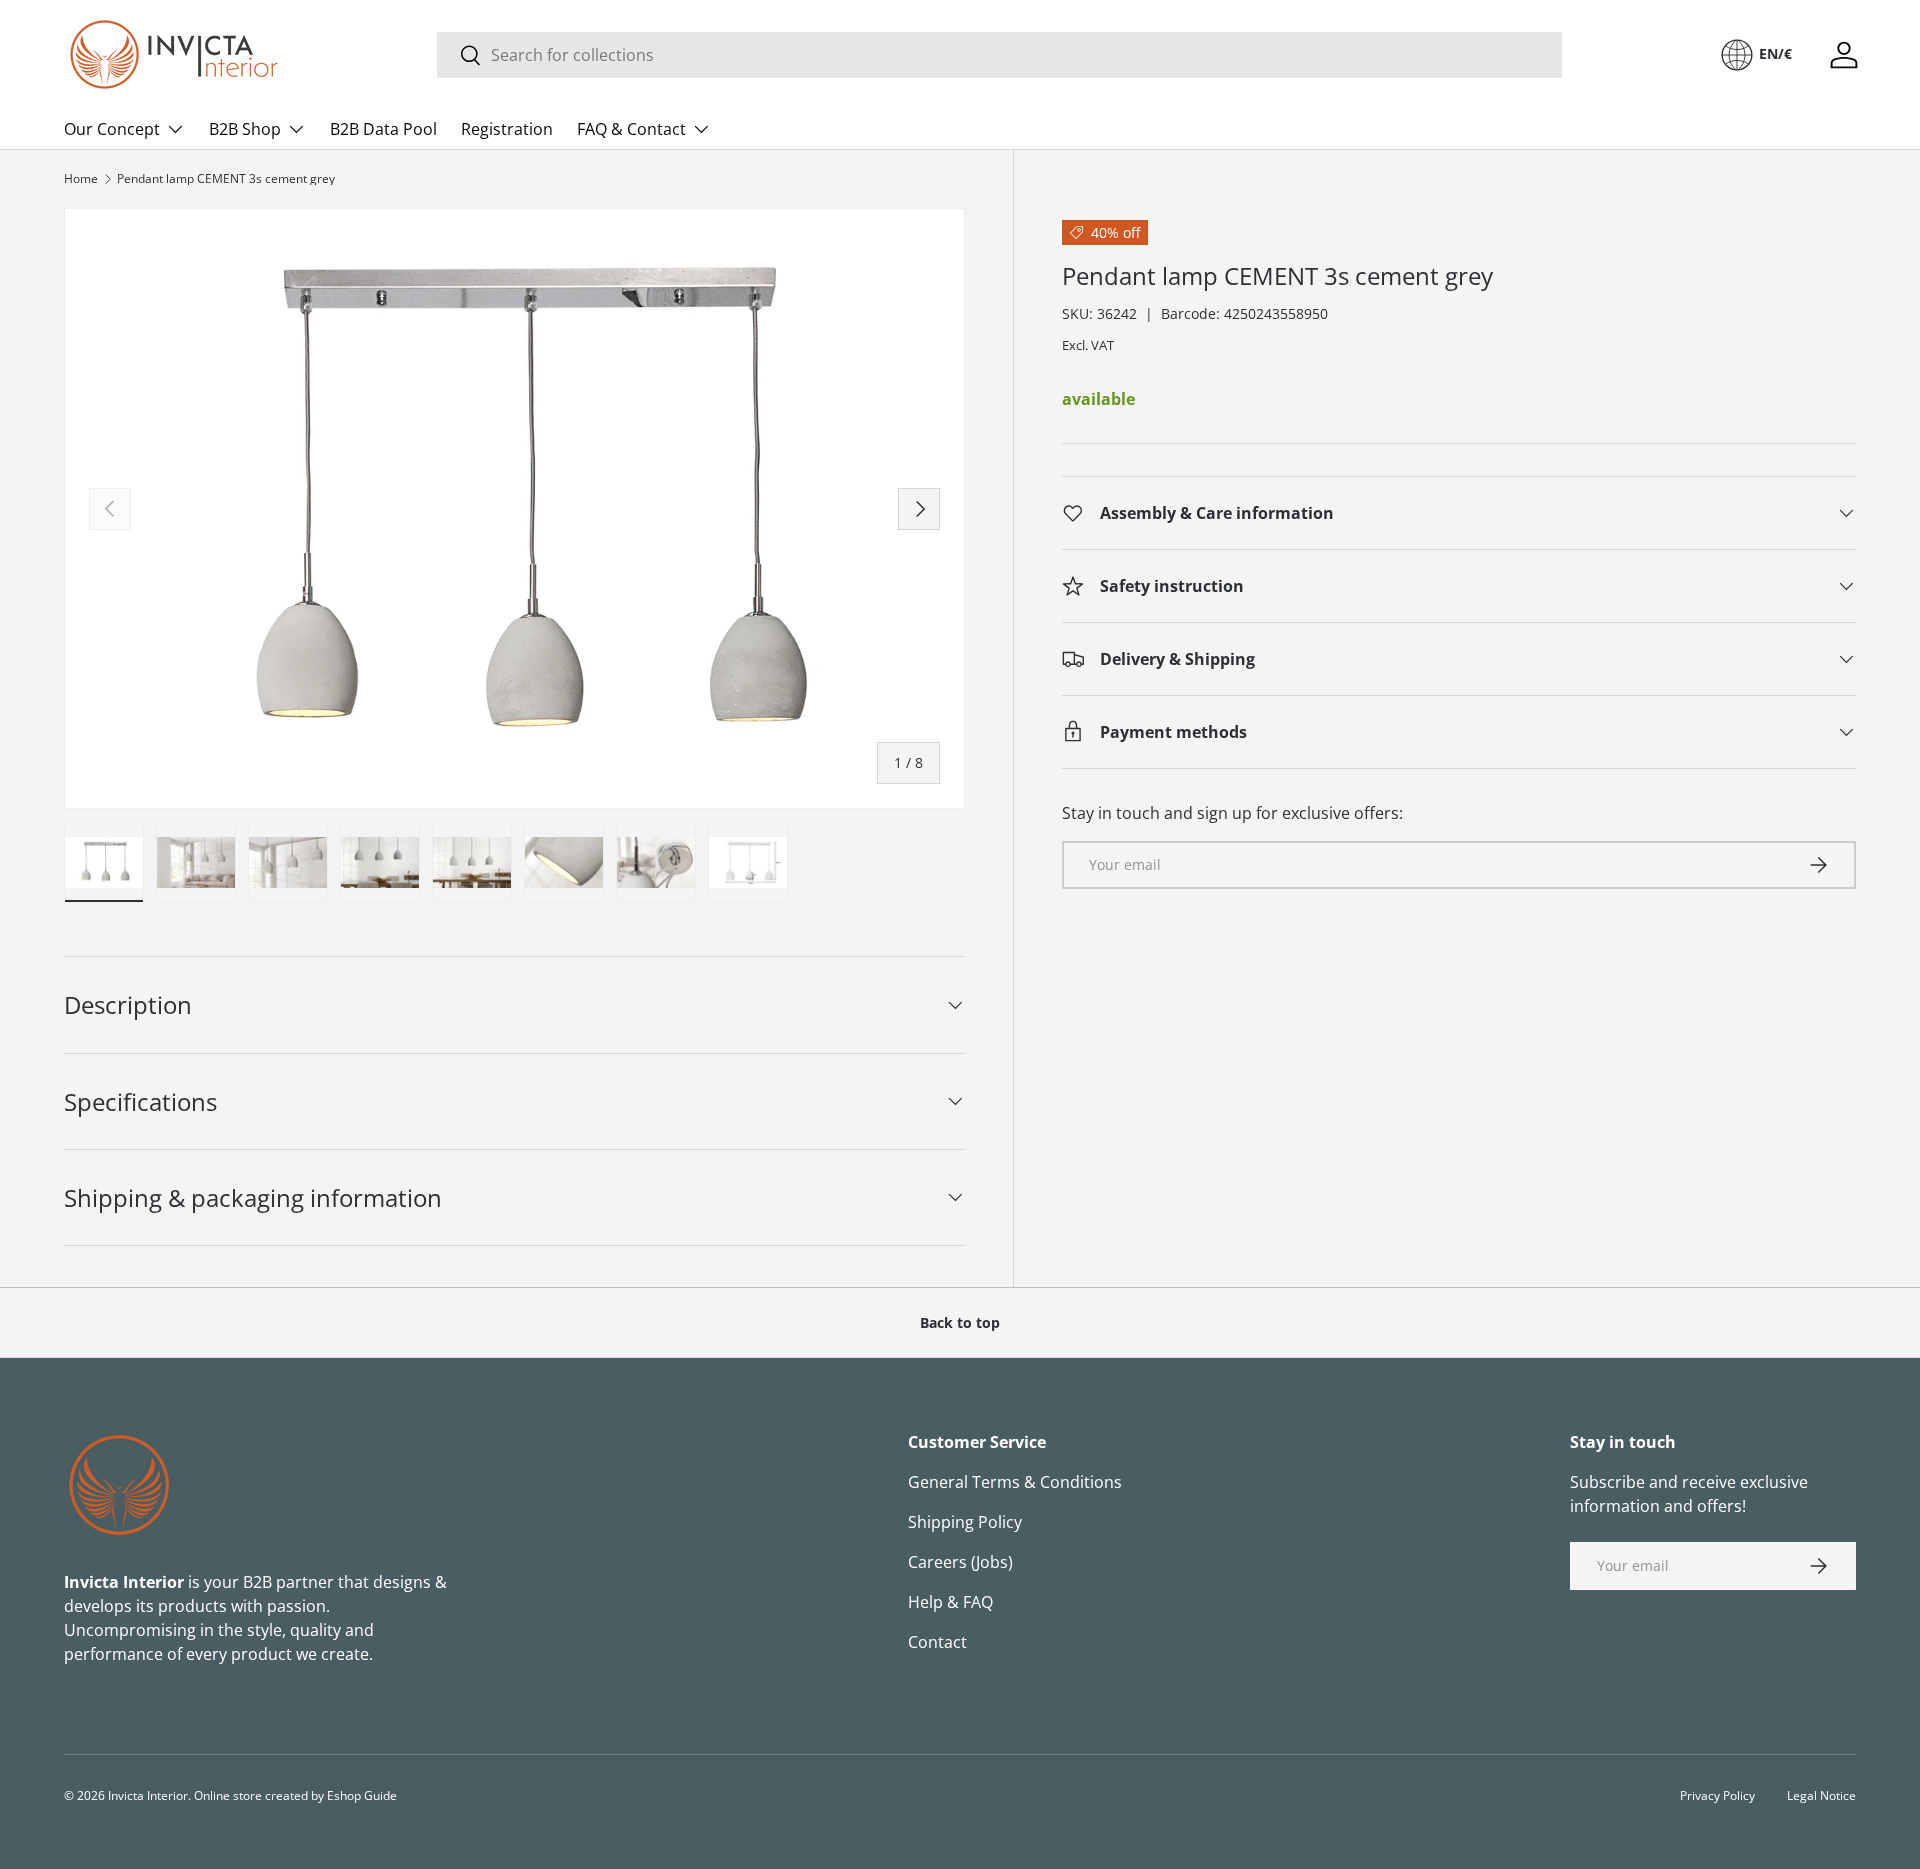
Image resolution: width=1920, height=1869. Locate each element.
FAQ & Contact (631, 129)
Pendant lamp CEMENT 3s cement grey (226, 179)
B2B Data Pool (383, 129)
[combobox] (999, 55)
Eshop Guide (362, 1795)
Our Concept (112, 129)
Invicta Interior (148, 1795)
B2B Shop (245, 129)
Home (81, 179)
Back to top (960, 1322)
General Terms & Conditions (1015, 1482)
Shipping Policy (965, 1522)
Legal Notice (1821, 1795)
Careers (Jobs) (960, 1562)
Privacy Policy (1717, 1795)
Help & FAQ (950, 1602)
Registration (507, 129)
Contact (937, 1642)
